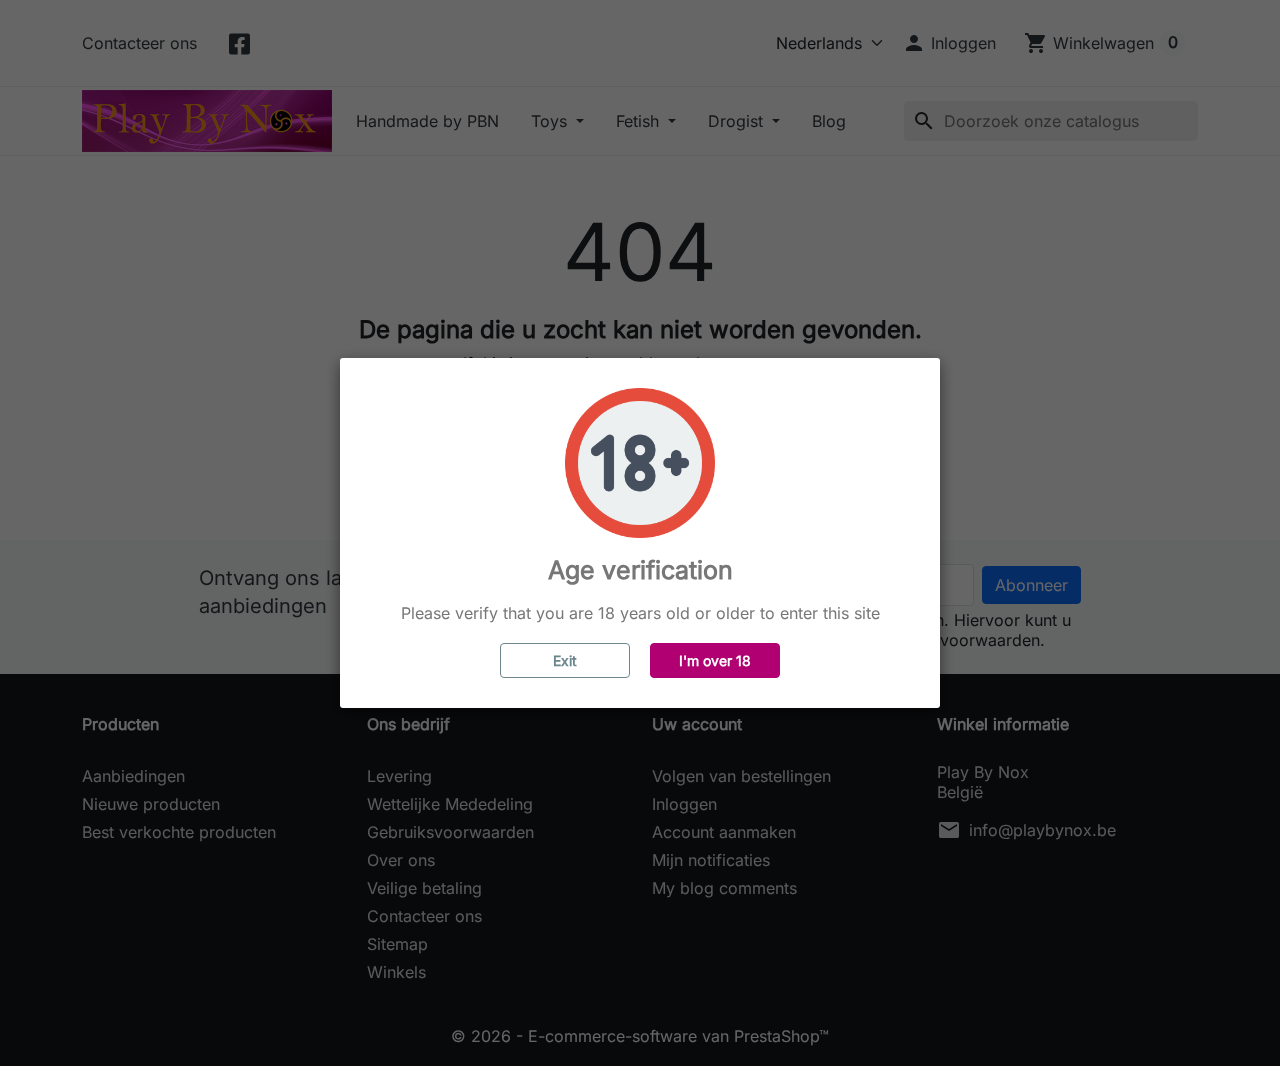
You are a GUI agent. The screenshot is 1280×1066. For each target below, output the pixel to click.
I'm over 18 (715, 660)
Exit (565, 660)
